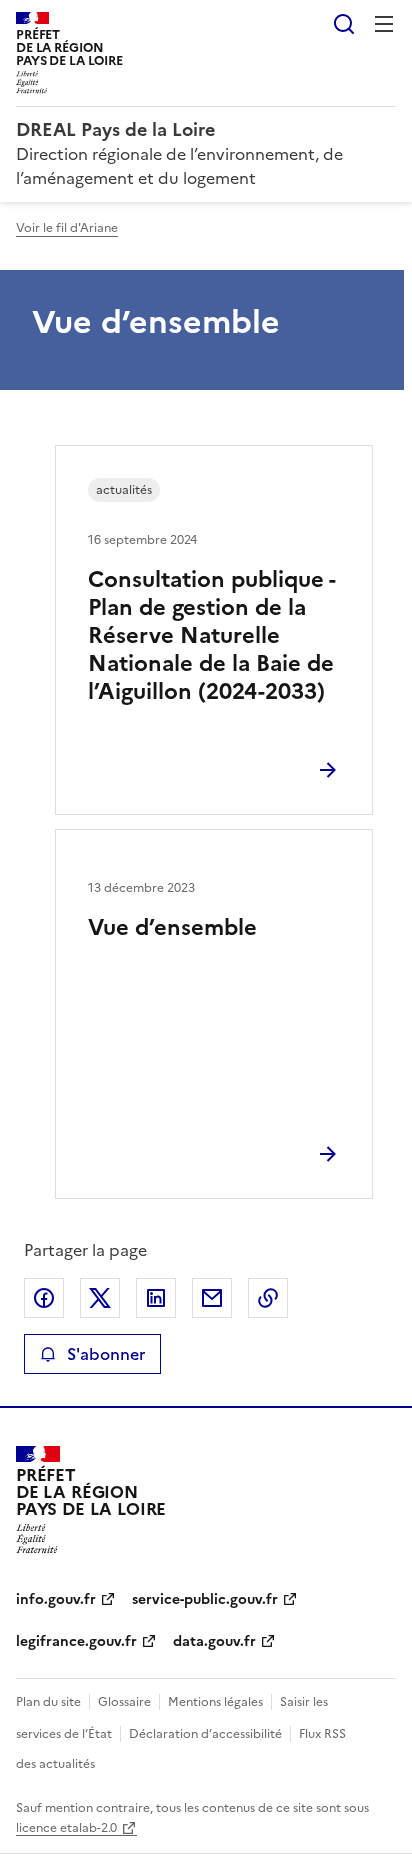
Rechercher (344, 24)
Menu (384, 24)
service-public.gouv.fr (205, 1599)
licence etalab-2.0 (66, 1828)
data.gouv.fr (214, 1641)
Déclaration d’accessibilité (205, 1734)
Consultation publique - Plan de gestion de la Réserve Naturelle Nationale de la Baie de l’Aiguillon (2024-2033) (211, 635)
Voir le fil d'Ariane (67, 228)
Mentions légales (215, 1702)
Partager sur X (100, 1298)
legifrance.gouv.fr (76, 1641)
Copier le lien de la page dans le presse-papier (268, 1298)
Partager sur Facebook (44, 1298)
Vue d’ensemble (172, 927)
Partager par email (212, 1298)
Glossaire (124, 1702)
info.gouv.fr (56, 1599)
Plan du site (48, 1702)
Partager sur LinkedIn (156, 1298)
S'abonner (106, 1354)
